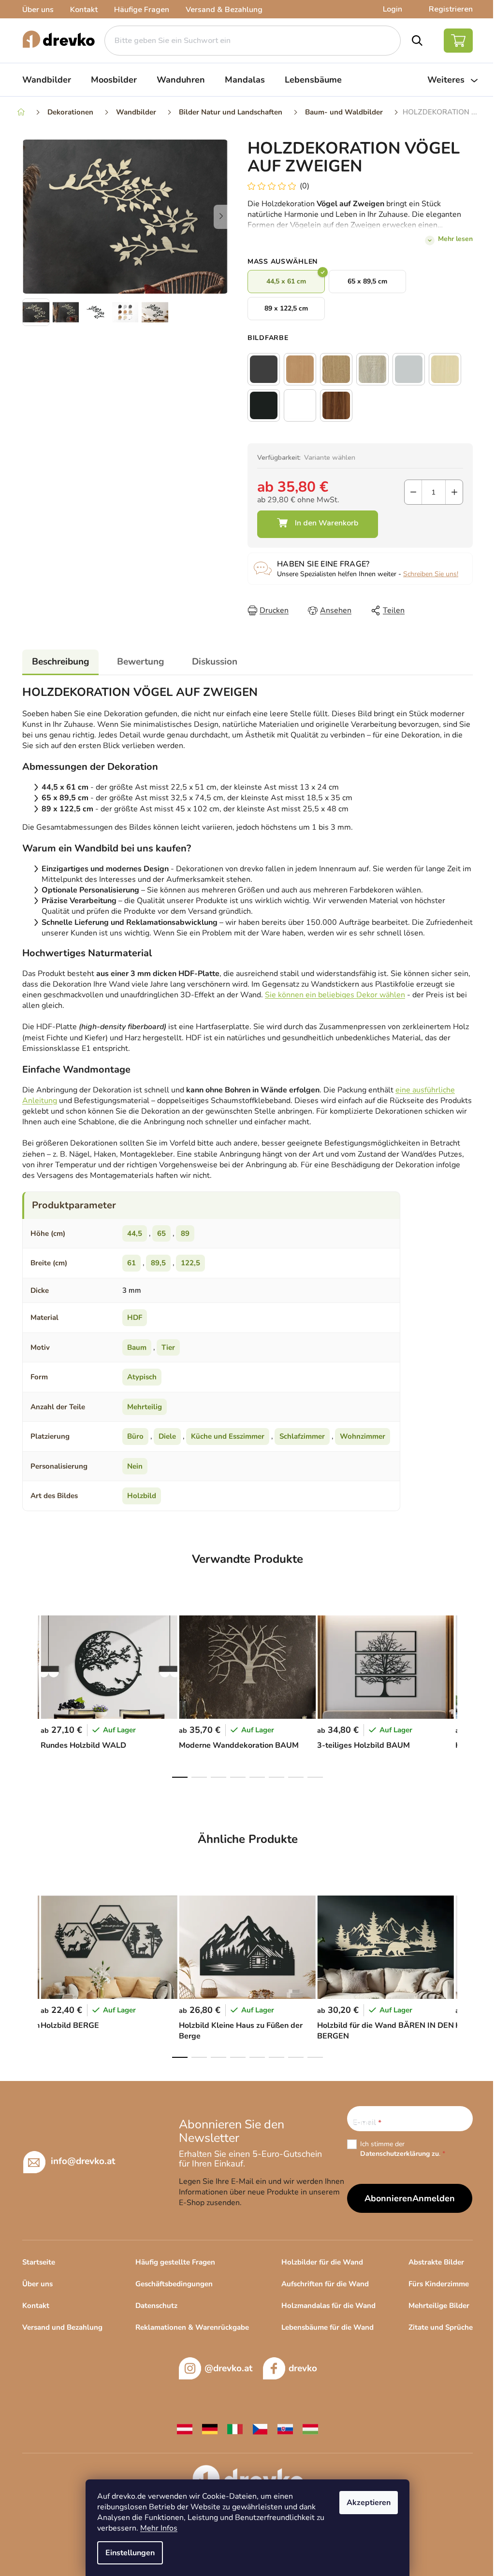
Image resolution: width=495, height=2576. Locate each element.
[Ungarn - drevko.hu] (310, 2429)
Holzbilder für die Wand (322, 2262)
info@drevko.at (83, 2161)
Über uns (38, 10)
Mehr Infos (159, 2528)
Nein (135, 1466)
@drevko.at (228, 2368)
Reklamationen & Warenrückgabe (192, 2327)
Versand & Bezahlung (224, 10)
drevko (303, 2368)
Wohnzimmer (363, 1436)
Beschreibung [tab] (60, 662)
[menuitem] (47, 80)
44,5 (135, 1233)
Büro (135, 1436)
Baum (137, 1347)
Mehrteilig (145, 1407)
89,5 (158, 1263)
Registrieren (451, 9)
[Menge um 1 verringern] (413, 492)
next (465, 1694)
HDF (135, 1317)
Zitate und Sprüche (441, 2327)
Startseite (39, 2262)
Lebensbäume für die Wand (328, 2327)
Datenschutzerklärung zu (400, 2154)
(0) (305, 186)
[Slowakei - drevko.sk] (285, 2429)
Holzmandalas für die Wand (328, 2306)
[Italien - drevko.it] (235, 2429)
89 (185, 1233)
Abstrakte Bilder (436, 2262)
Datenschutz (156, 2306)
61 (131, 1263)
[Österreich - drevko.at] (185, 2429)
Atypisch (142, 1377)
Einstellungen (130, 2553)
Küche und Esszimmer (228, 1436)
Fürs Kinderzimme (439, 2284)
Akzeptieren (369, 2503)
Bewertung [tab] (140, 662)
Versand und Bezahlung (62, 2327)
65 (161, 1233)
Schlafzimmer (302, 1436)
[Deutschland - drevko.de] (210, 2429)
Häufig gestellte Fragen (175, 2262)
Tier (168, 1347)
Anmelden (434, 2198)
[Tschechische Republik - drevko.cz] (260, 2429)
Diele (167, 1436)
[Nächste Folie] (221, 217)
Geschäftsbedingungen (174, 2284)
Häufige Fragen (142, 10)
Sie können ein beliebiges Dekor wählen (335, 995)
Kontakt (84, 10)
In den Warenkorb (318, 524)
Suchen (417, 41)
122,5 (190, 1263)
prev (30, 1694)
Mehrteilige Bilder (439, 2306)
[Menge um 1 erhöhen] (454, 492)
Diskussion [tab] (215, 662)
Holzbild (142, 1496)
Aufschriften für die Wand (325, 2284)
